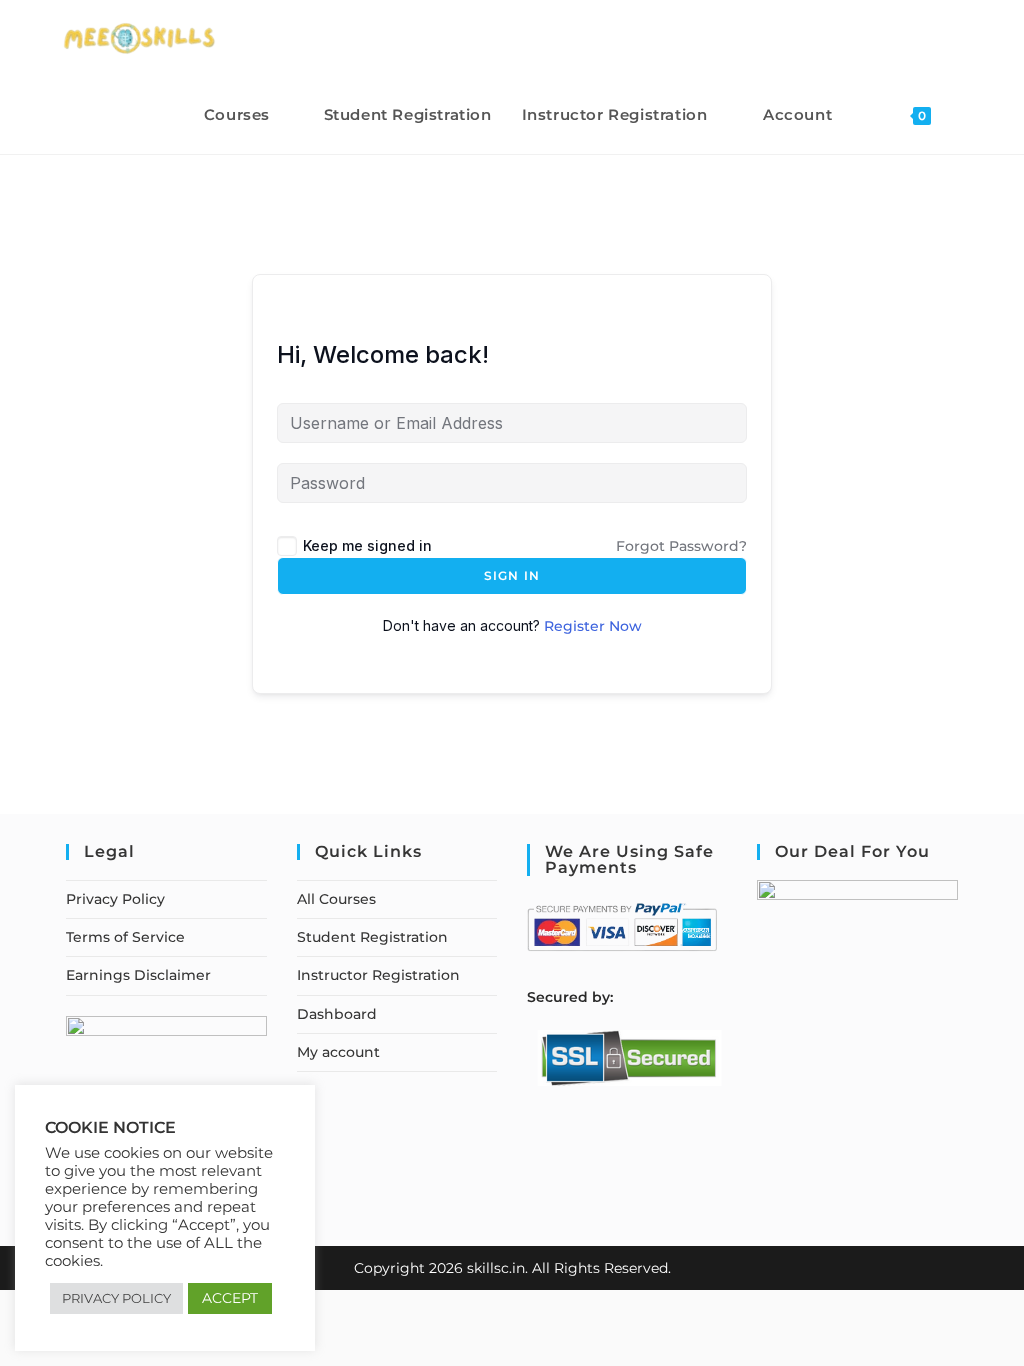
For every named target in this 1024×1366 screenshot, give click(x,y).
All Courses (336, 899)
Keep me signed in (367, 545)
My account (338, 1052)
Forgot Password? (681, 546)
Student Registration (372, 937)
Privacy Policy (115, 899)
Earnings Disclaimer (138, 975)
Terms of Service (125, 937)
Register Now (593, 626)
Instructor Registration (378, 975)
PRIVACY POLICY (116, 1298)
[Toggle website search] (967, 114)
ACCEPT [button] (230, 1298)
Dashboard (337, 1014)
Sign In (512, 575)
